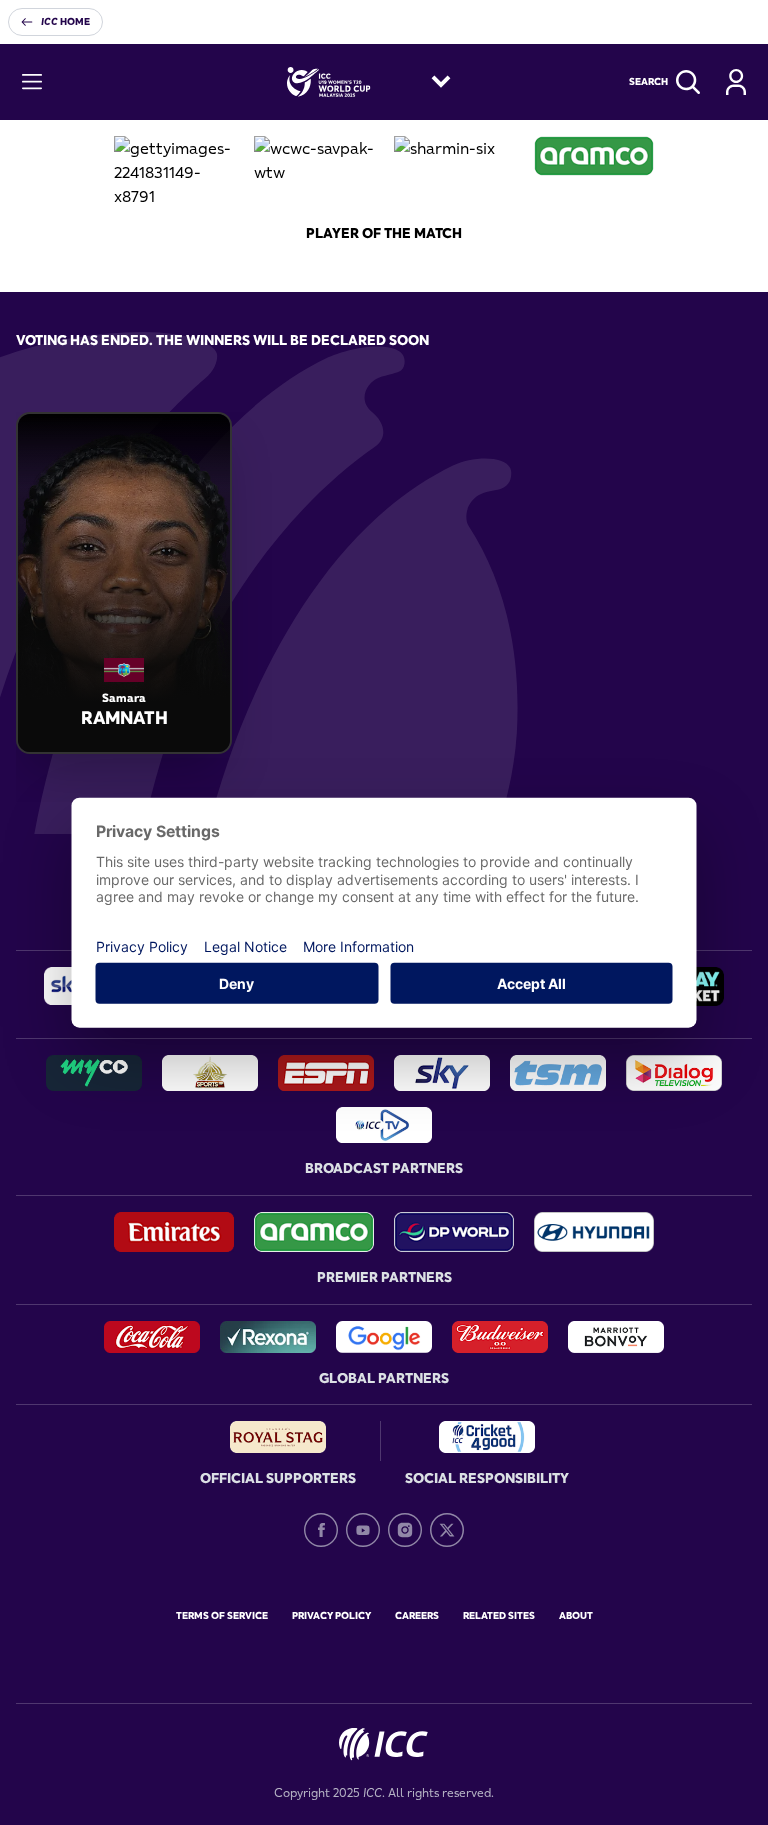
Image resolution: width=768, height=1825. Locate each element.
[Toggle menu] (32, 82)
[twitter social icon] (447, 1530)
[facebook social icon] (321, 1530)
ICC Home (65, 21)
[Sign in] (736, 82)
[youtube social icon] (363, 1530)
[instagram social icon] (405, 1530)
